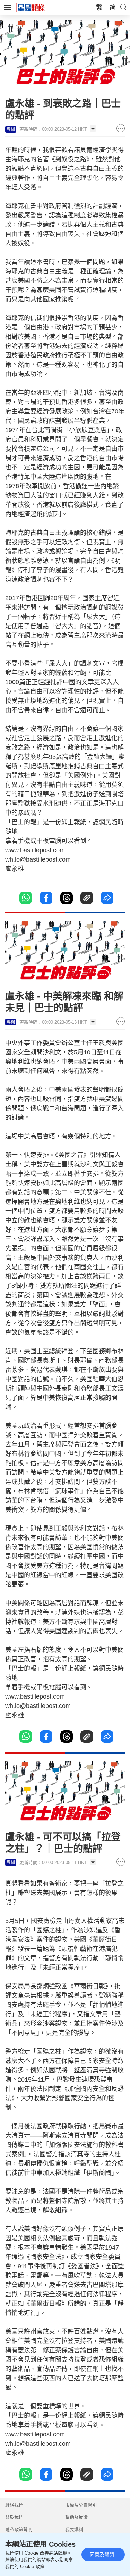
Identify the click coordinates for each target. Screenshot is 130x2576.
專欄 (11, 129)
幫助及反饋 (76, 2517)
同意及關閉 (102, 2555)
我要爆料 (74, 2529)
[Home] (31, 7)
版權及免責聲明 (81, 2505)
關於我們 (14, 2517)
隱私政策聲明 (19, 2529)
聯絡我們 (14, 2505)
